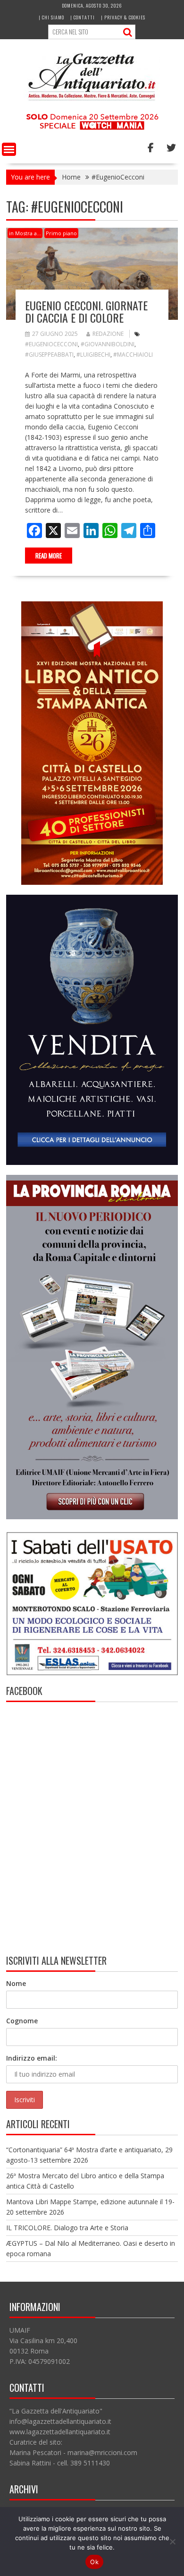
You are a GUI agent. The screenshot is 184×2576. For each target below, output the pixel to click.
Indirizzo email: (32, 2058)
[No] (172, 2542)
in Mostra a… (25, 233)
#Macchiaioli (133, 355)
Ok (94, 2562)
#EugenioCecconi (51, 344)
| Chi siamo (51, 17)
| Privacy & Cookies (123, 17)
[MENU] (9, 149)
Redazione (108, 334)
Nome (16, 1983)
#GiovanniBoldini (108, 344)
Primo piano (61, 233)
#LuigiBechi (93, 355)
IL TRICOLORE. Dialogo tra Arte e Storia (67, 2228)
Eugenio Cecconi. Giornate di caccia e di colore (86, 311)
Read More (49, 556)
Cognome (22, 2021)
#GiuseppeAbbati (49, 355)
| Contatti (83, 17)
